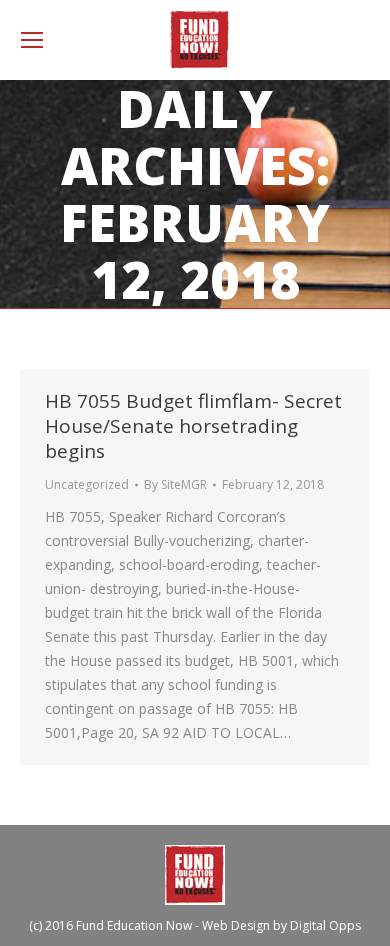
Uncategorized (87, 484)
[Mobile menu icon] (32, 40)
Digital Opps (325, 925)
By (175, 484)
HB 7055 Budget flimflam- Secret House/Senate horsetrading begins (193, 426)
